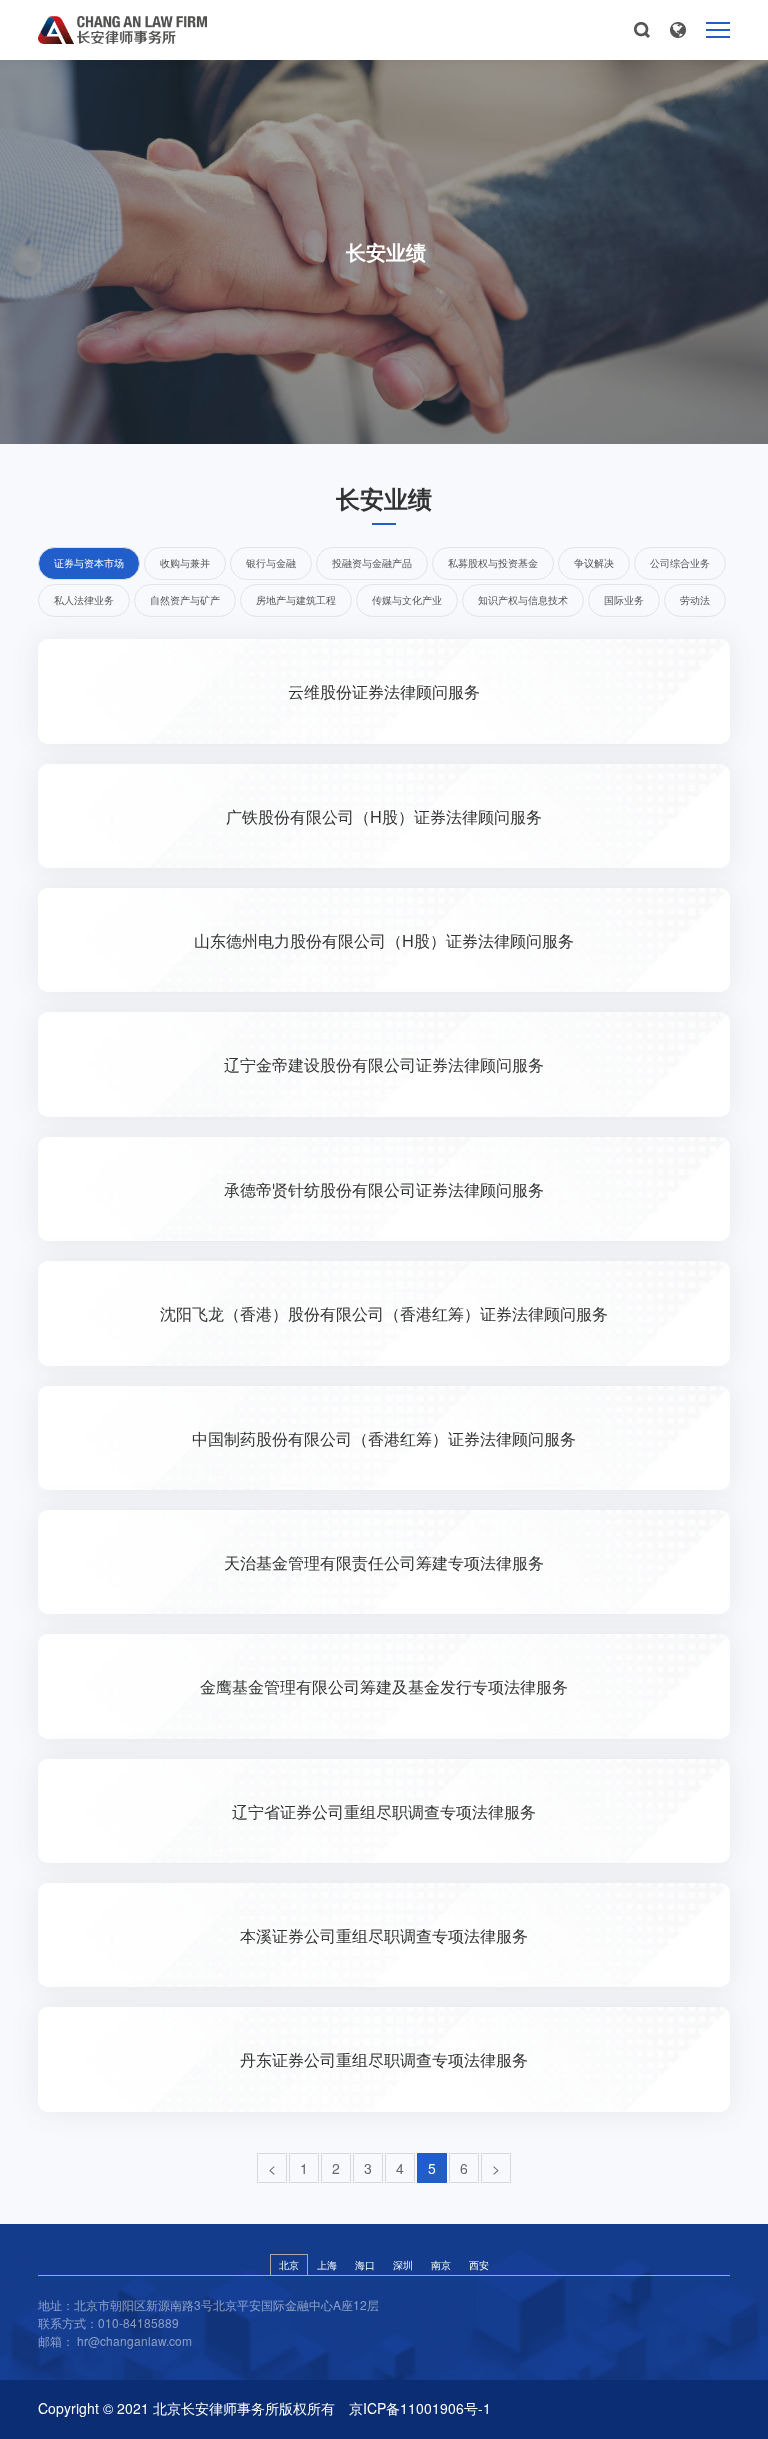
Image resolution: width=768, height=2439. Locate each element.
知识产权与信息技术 (523, 600)
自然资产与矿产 (185, 600)
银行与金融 (271, 563)
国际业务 (624, 600)
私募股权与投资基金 (493, 563)
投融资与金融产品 (372, 563)
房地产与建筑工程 (296, 600)
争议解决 (594, 563)
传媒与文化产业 (407, 600)
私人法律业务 (84, 600)
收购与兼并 (185, 563)
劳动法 (695, 600)
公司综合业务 (680, 563)
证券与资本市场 (89, 563)
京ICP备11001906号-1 (420, 2408)
